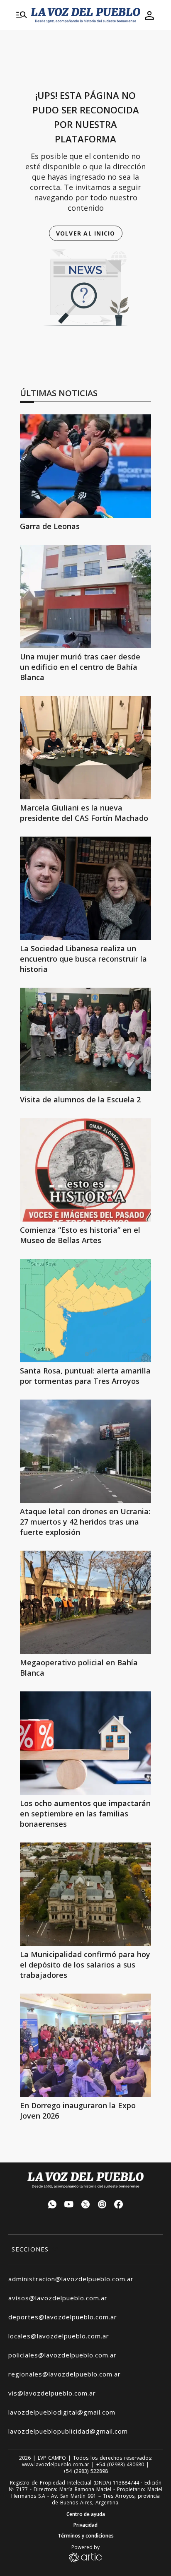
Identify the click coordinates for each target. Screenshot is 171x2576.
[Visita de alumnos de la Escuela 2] (85, 1039)
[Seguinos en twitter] (85, 2205)
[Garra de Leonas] (85, 466)
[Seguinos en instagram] (102, 2205)
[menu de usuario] (149, 15)
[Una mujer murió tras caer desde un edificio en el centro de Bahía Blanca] (85, 596)
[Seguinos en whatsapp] (52, 2205)
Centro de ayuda (86, 2514)
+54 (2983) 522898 (85, 2471)
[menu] (22, 15)
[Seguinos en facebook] (119, 2205)
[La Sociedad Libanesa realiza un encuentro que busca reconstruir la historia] (85, 888)
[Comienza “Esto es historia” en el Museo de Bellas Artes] (85, 1170)
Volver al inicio (86, 233)
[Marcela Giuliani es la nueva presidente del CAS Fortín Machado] (85, 748)
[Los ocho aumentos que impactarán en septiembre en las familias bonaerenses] (85, 1743)
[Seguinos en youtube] (69, 2205)
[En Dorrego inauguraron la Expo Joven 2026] (85, 2045)
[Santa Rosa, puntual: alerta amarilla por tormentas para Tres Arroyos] (85, 1311)
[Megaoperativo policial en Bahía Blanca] (85, 1602)
